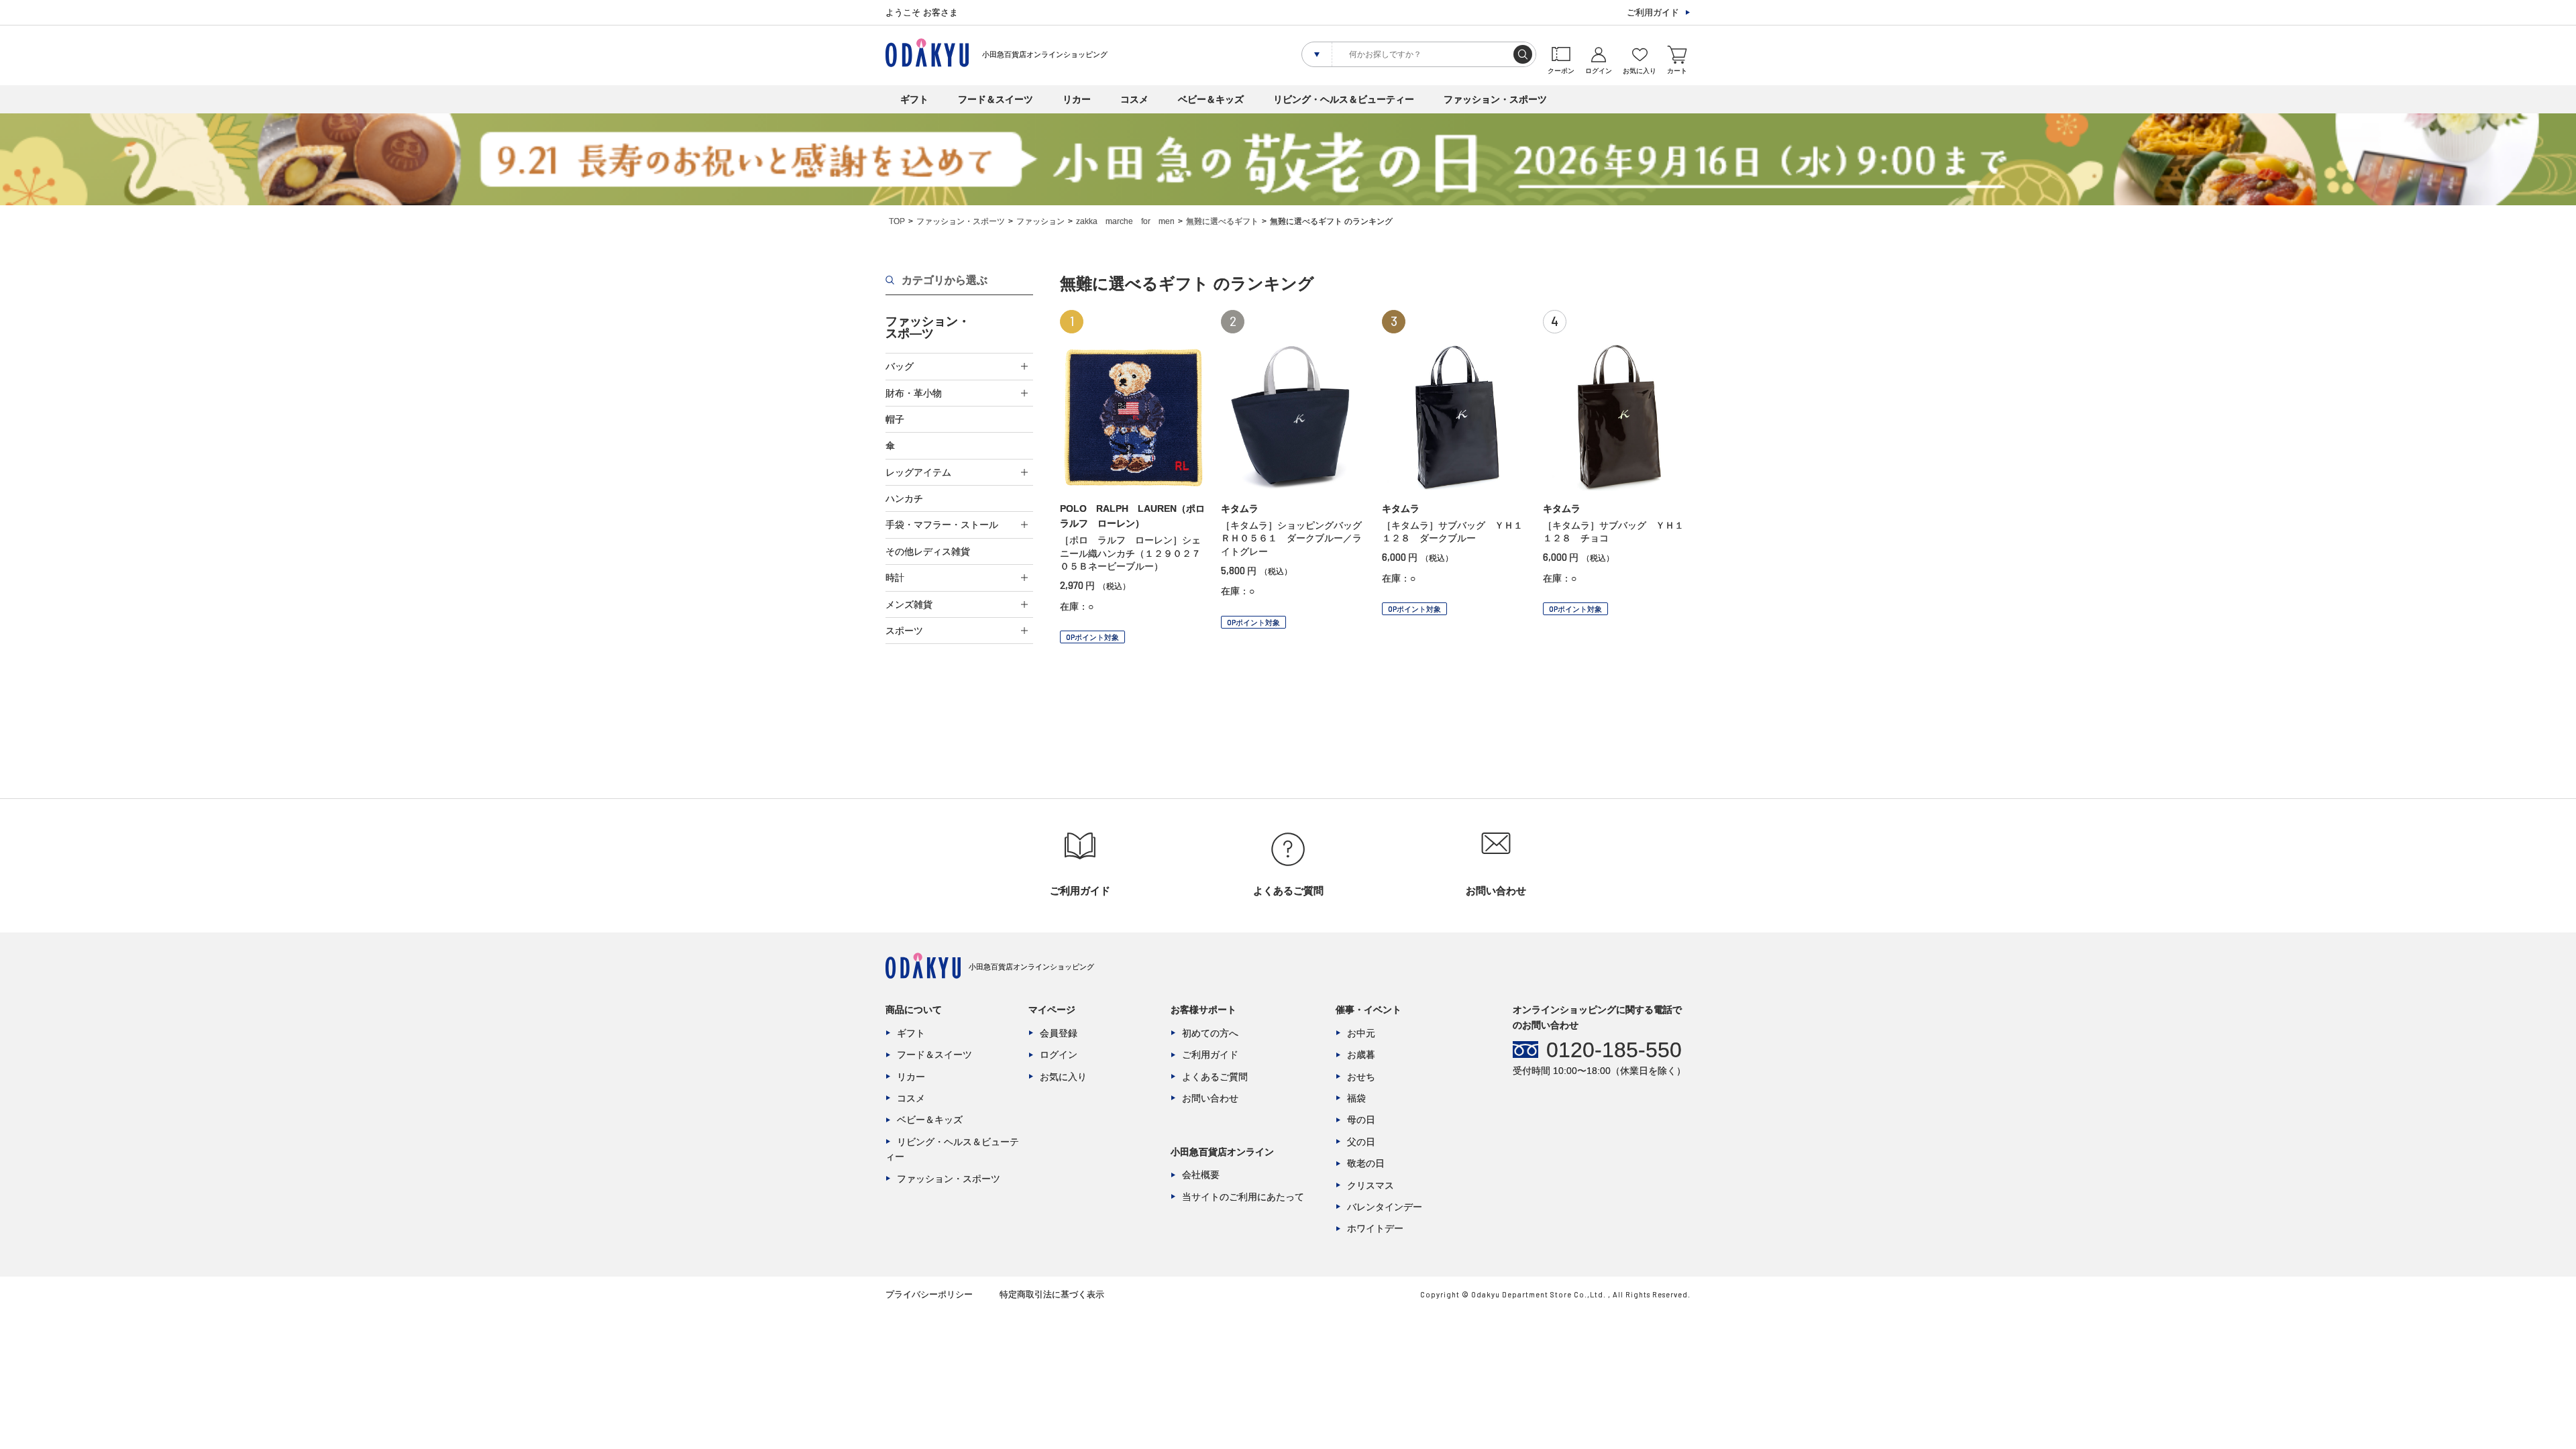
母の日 (1361, 1120)
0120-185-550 (1614, 1050)
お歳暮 (1361, 1055)
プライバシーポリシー (929, 1294)
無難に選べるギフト (1222, 221)
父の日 (1361, 1142)
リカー (1077, 99)
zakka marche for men (1125, 221)
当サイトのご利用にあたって (1243, 1197)
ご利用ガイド (1653, 12)
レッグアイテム (918, 472)
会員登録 (1059, 1033)
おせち (1361, 1077)
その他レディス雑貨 (928, 551)
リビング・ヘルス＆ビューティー (1344, 99)
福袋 (1356, 1098)
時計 (895, 578)
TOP (897, 221)
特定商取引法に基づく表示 (1052, 1294)
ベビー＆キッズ (1211, 99)
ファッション (1040, 221)
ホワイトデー (1375, 1228)
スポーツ (904, 631)
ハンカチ (904, 498)
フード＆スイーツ (996, 99)
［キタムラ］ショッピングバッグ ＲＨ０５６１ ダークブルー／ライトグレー (1296, 538)
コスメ (1134, 99)
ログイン (1059, 1055)
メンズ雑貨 (909, 604)
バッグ (900, 366)
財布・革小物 (914, 393)
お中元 (1361, 1033)
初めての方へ (1210, 1033)
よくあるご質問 (1215, 1077)
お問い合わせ (1210, 1098)
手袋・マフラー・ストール (942, 525)
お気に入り (1063, 1077)
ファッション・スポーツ (1495, 99)
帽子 (895, 419)
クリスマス (1371, 1185)
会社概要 (1201, 1175)
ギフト (914, 99)
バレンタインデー (1385, 1207)
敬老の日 (1366, 1163)
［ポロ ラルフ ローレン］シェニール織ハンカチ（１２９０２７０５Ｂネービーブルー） (1130, 553)
